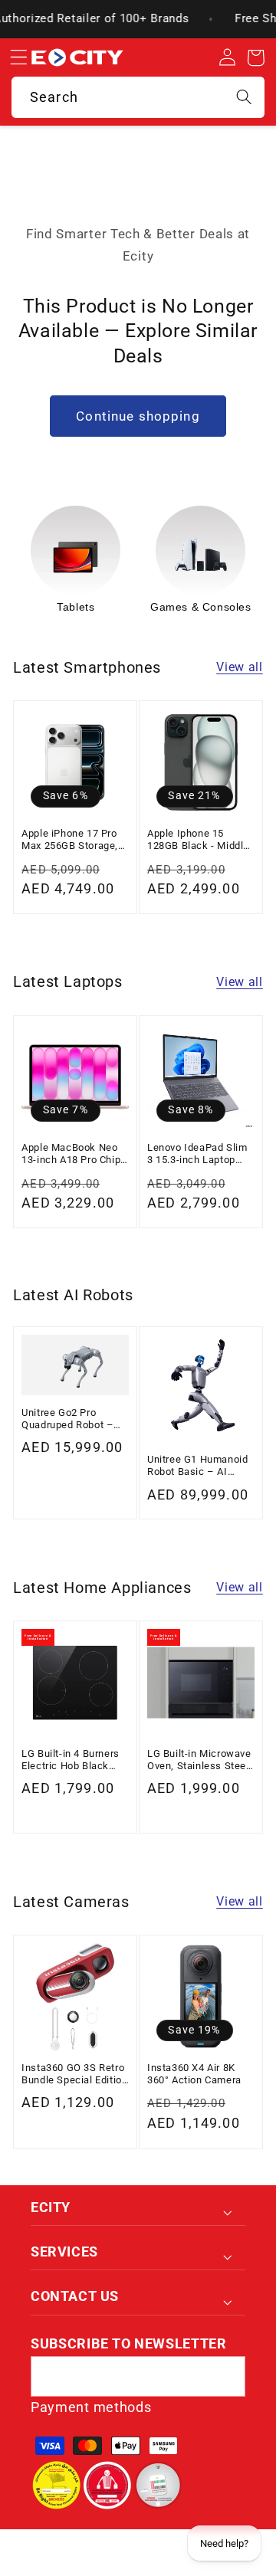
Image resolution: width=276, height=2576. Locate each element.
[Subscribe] (225, 2377)
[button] (18, 58)
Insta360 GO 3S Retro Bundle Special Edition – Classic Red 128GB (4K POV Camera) (74, 2075)
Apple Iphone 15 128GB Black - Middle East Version (198, 840)
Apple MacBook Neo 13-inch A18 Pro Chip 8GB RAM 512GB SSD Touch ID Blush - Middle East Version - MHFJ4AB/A (72, 1154)
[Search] (244, 97)
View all (240, 667)
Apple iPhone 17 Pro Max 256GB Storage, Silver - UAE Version (70, 840)
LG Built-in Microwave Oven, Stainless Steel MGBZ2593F (199, 1760)
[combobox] (138, 97)
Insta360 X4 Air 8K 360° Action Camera (194, 2074)
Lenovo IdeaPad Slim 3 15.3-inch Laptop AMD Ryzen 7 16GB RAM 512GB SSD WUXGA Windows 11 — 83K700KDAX (197, 1154)
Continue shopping (138, 416)
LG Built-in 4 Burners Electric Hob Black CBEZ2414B (71, 1760)
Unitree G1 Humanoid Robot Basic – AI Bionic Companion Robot (197, 1466)
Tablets (76, 607)
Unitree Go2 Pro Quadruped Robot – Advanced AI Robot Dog (67, 1419)
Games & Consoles (201, 607)
